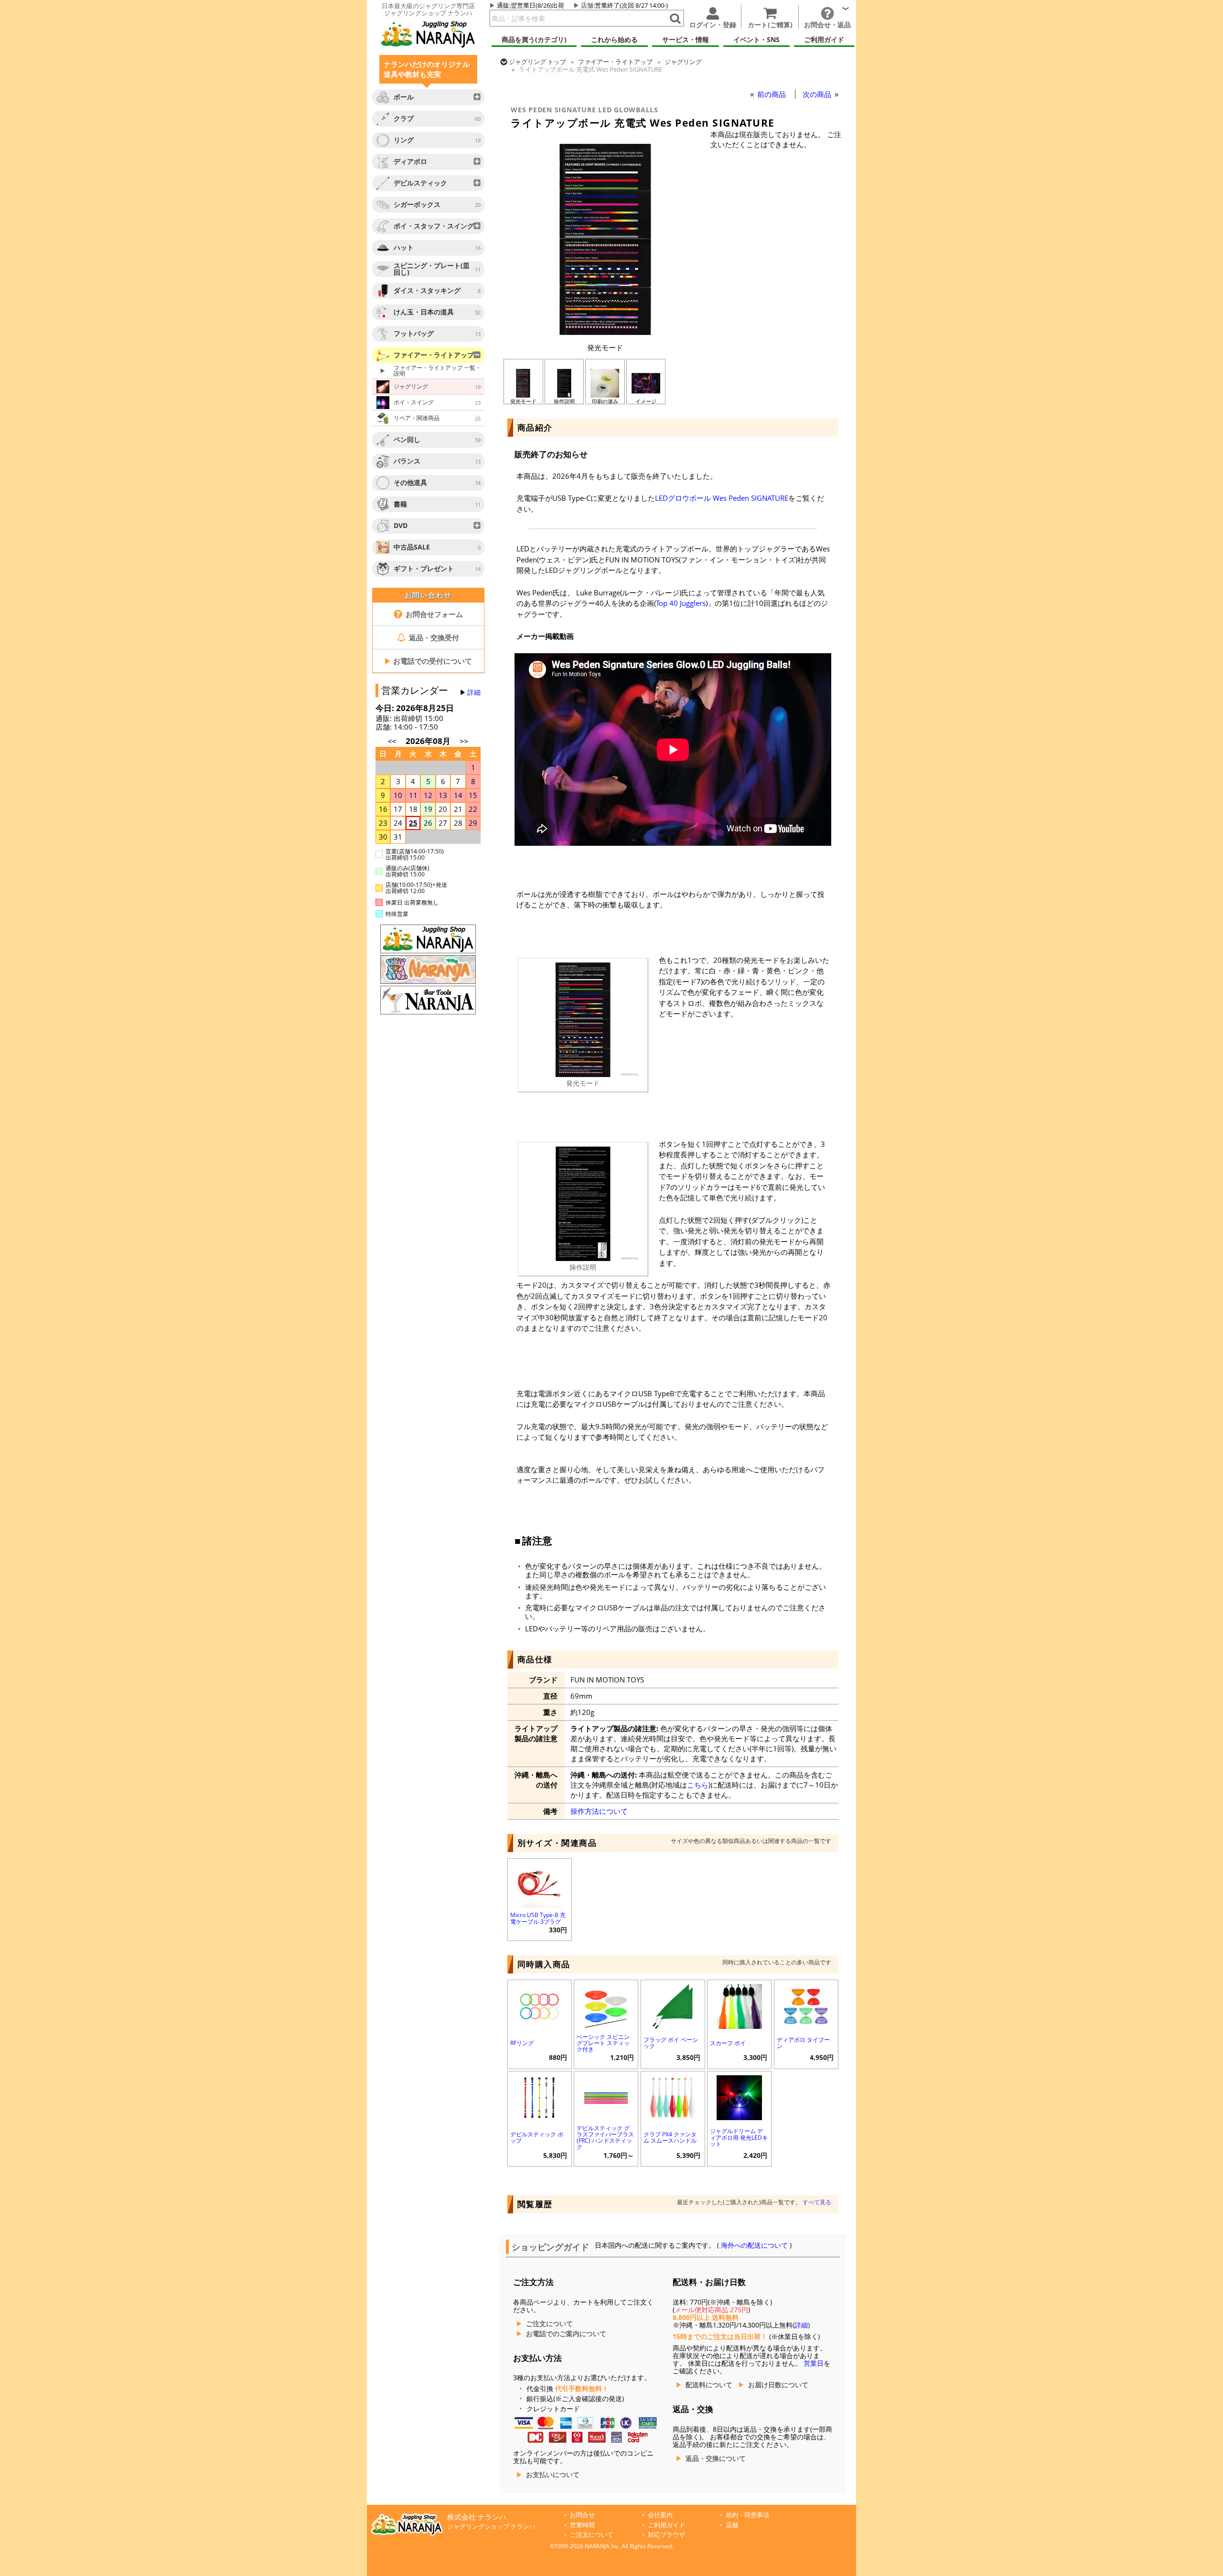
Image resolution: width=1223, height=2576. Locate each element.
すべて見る (817, 2202)
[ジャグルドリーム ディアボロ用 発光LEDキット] (739, 2096)
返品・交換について (716, 2458)
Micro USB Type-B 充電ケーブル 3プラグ (538, 1918)
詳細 (474, 692)
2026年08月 (429, 741)
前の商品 (772, 94)
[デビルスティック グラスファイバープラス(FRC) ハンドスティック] (606, 2096)
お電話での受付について (428, 661)
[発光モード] (605, 332)
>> (464, 741)
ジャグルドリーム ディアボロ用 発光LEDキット (739, 2137)
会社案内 (660, 2515)
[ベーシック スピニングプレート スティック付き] (606, 2005)
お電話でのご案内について (566, 2334)
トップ (537, 62)
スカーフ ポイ (728, 2043)
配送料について (709, 2385)
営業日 (814, 2363)
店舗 (587, 5)
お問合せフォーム (433, 614)
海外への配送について (754, 2245)
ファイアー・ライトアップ (615, 62)
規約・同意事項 (747, 2515)
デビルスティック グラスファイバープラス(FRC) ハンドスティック (605, 2138)
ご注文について (549, 2324)
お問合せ (582, 2515)
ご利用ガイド (666, 2525)
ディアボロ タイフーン (803, 2043)
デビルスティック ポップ (537, 2137)
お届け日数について (778, 2385)
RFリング (522, 2043)
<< (392, 741)
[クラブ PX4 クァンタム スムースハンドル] (673, 2096)
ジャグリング (683, 62)
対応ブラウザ (666, 2535)
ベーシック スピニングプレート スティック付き (603, 2043)
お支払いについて (553, 2475)
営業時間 (582, 2525)
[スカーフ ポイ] (739, 2005)
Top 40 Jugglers (681, 603)
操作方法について (599, 1811)
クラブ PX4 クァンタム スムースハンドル (670, 2137)
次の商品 (818, 94)
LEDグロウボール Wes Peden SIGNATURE (722, 498)
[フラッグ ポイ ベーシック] (673, 2005)
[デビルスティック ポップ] (540, 2096)
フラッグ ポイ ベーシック (671, 2043)
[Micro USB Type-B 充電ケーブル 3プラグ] (540, 1884)
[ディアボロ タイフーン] (806, 2005)
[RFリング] (540, 2005)
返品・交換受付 (433, 637)
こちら (698, 1785)
